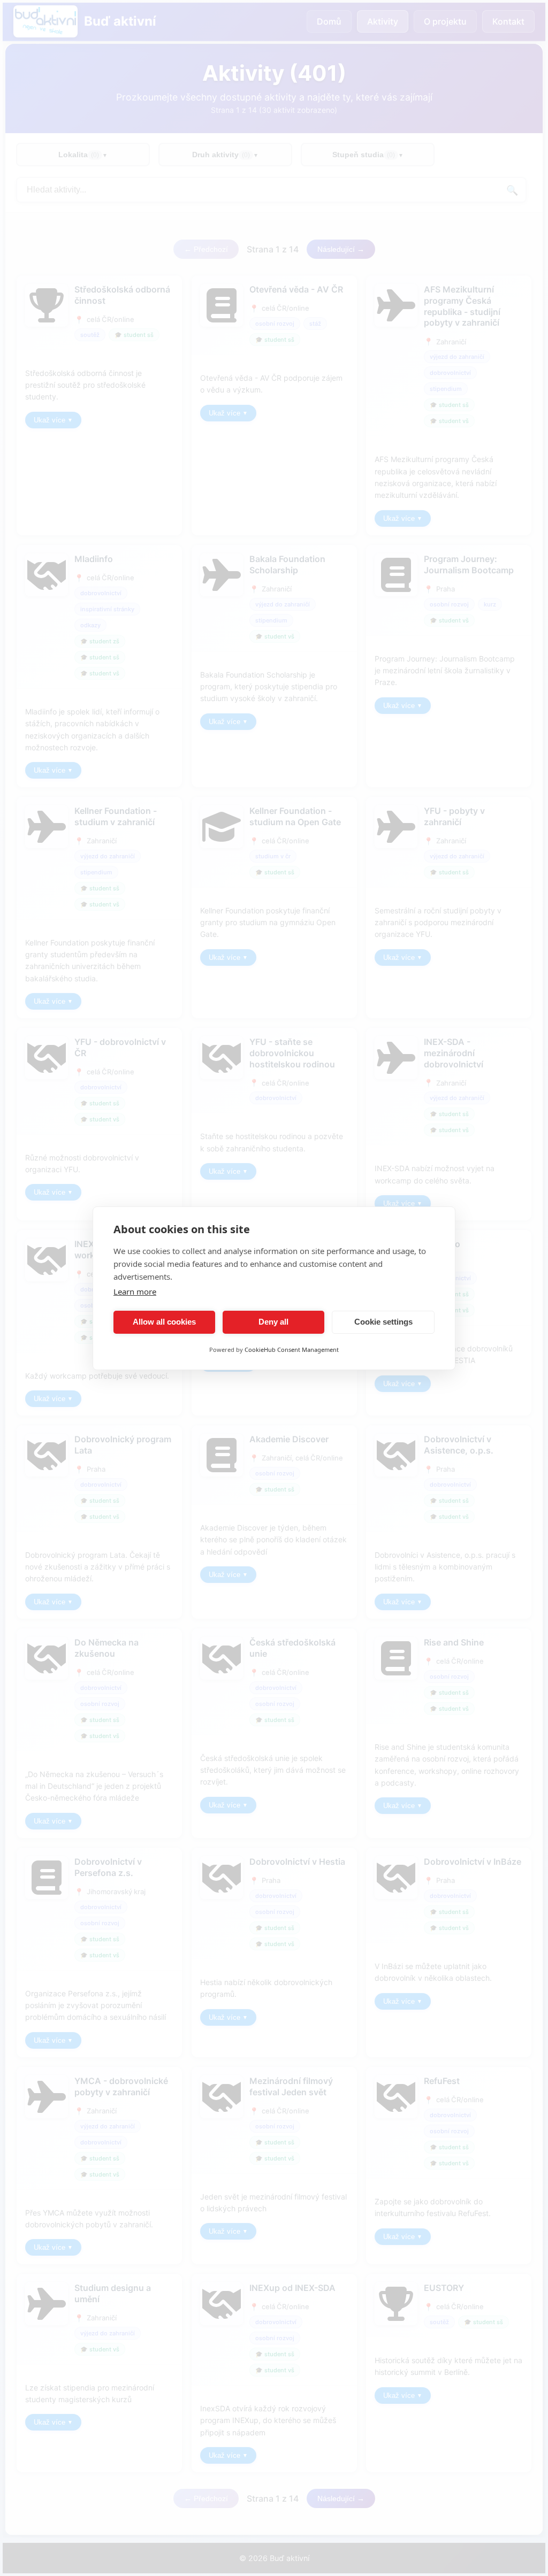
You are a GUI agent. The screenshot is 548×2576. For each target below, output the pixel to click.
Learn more (135, 1291)
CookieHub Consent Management (292, 1349)
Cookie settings (383, 1322)
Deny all (273, 1322)
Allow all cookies (164, 1322)
